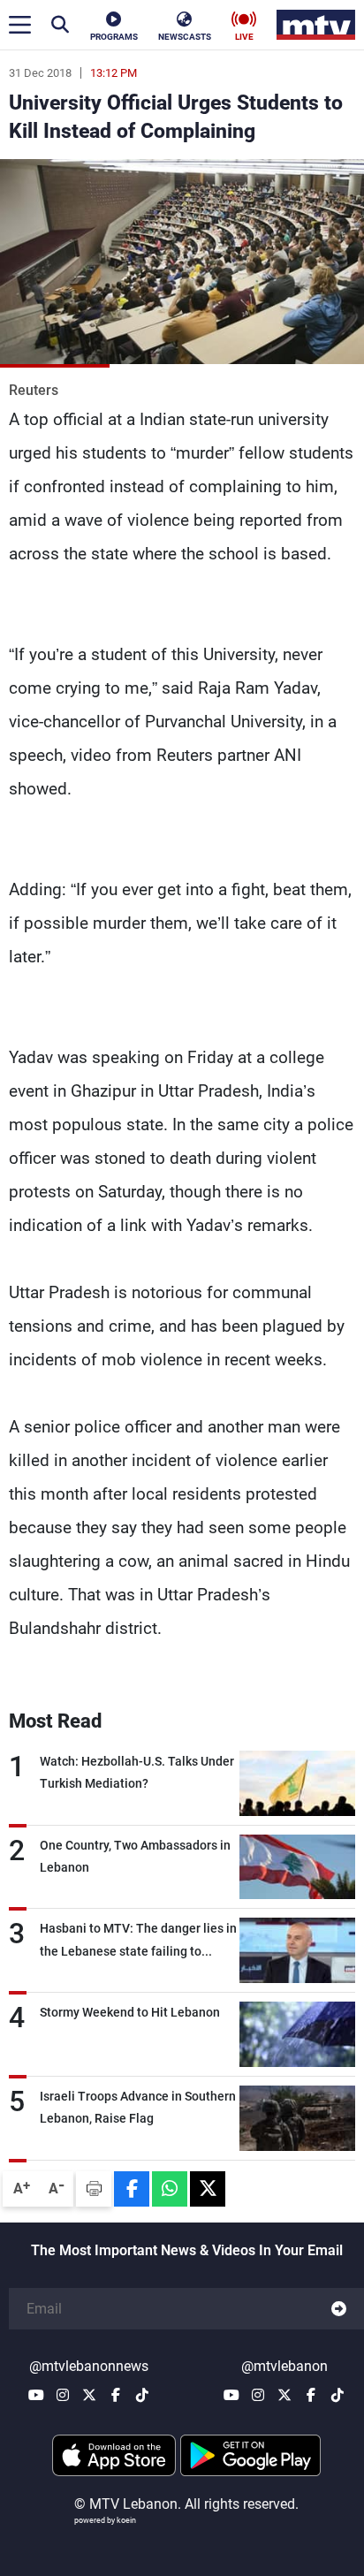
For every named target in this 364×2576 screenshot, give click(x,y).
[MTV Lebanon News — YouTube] (36, 2395)
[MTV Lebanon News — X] (89, 2395)
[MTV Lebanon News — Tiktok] (142, 2395)
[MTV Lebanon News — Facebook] (116, 2395)
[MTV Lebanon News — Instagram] (63, 2395)
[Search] (60, 25)
